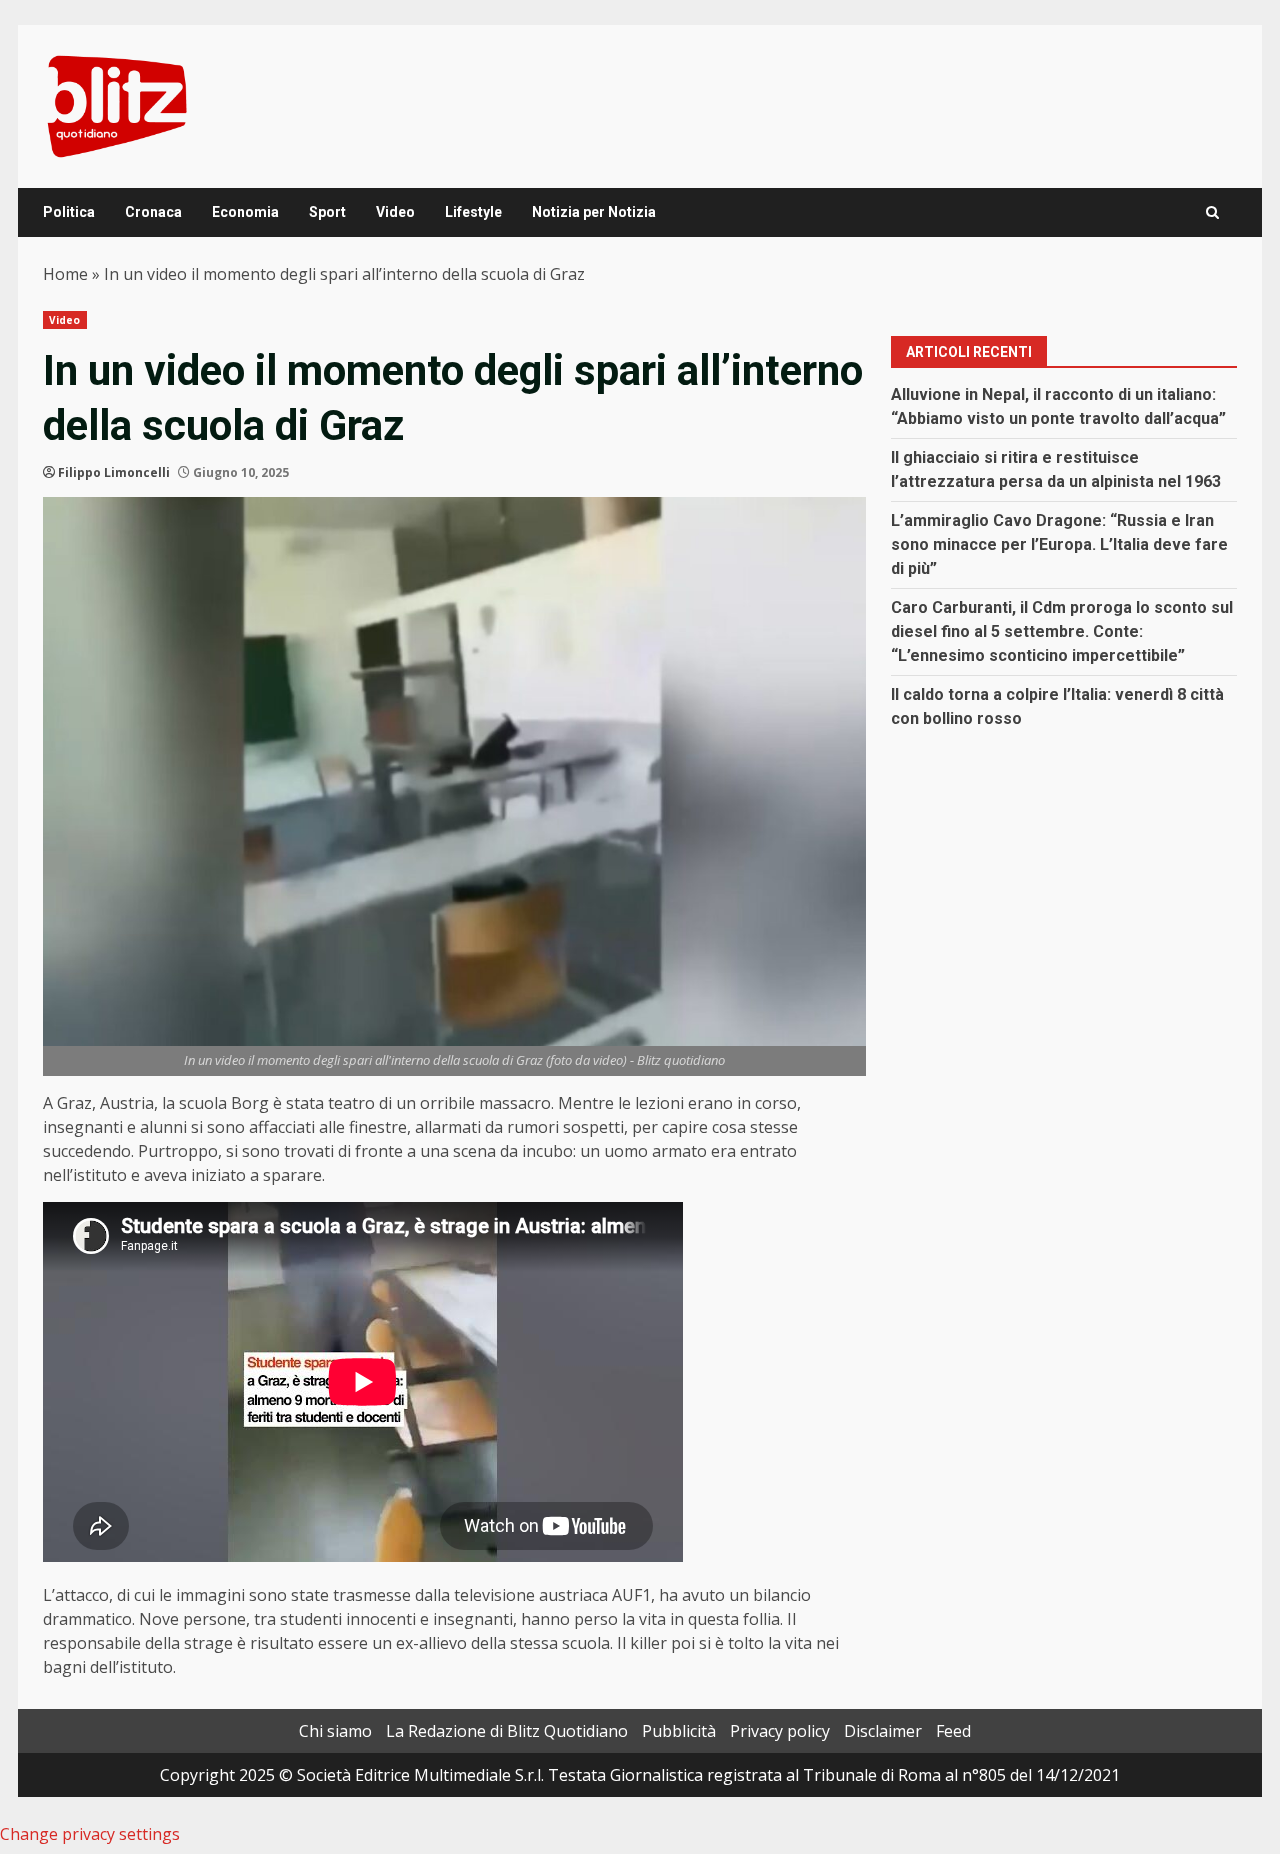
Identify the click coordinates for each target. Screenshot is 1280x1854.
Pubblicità (679, 1731)
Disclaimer (883, 1731)
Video (395, 212)
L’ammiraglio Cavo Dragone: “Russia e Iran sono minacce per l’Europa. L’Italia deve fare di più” (1059, 544)
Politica (69, 212)
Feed (953, 1731)
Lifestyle (473, 212)
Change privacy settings (90, 1834)
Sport (327, 212)
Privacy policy (780, 1731)
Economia (245, 212)
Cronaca (153, 212)
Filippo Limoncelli (114, 472)
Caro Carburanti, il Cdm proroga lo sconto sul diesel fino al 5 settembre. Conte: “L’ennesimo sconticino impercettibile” (1062, 631)
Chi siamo (335, 1731)
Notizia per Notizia (594, 212)
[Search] (1212, 212)
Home (65, 274)
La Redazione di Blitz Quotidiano (507, 1731)
